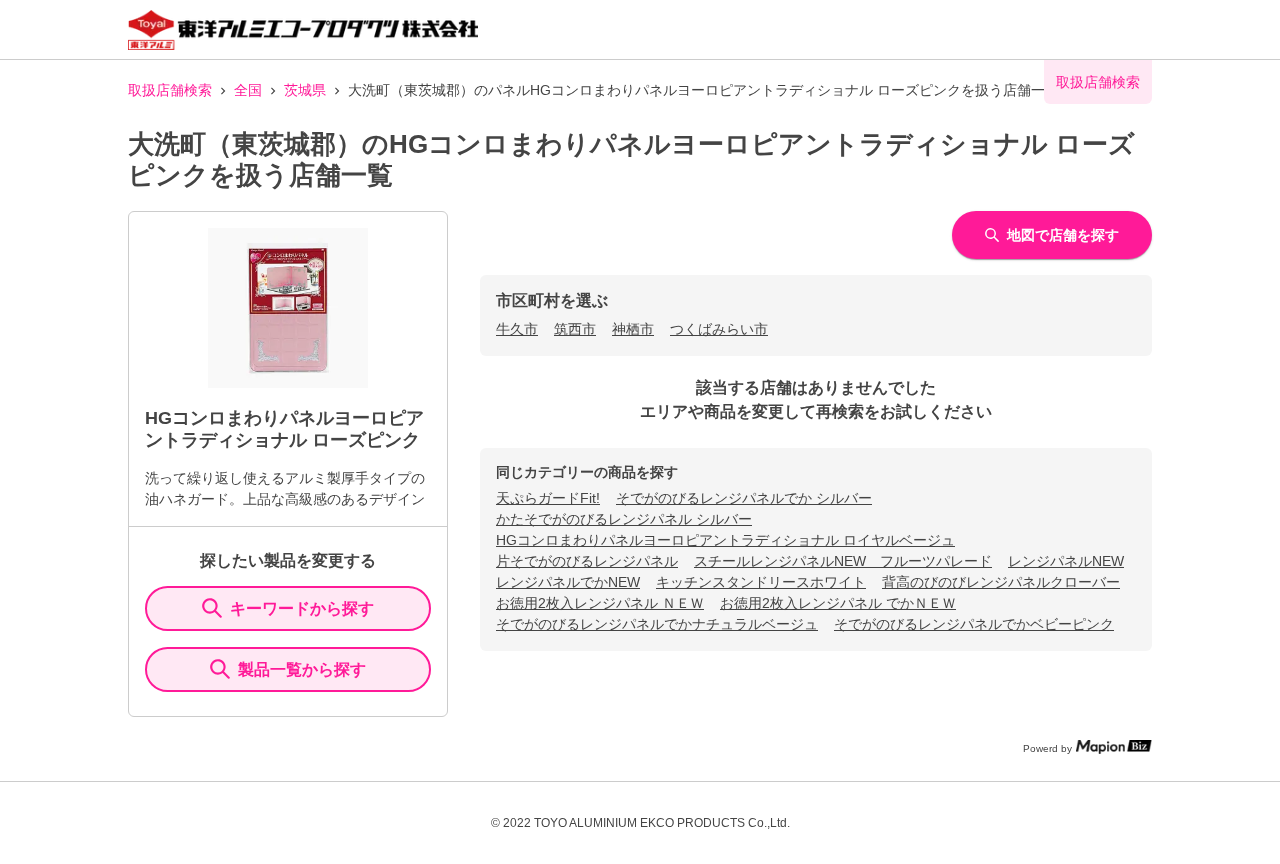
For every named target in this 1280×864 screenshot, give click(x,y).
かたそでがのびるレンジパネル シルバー (624, 519)
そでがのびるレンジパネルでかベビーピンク (974, 624)
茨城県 (305, 90)
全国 (248, 90)
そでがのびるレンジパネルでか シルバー (744, 498)
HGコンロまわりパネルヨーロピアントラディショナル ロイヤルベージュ (725, 540)
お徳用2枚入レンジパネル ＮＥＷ (600, 603)
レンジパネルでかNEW (568, 582)
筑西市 (575, 329)
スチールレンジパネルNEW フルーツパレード (843, 561)
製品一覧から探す (302, 669)
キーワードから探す (302, 608)
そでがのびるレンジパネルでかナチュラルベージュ (657, 624)
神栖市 (633, 329)
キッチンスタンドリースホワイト (761, 582)
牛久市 (517, 329)
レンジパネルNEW (1066, 561)
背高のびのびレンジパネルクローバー (1001, 582)
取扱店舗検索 (170, 90)
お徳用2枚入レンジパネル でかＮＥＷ (838, 603)
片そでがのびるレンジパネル (587, 561)
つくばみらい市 (719, 329)
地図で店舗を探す (1063, 235)
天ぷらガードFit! (548, 498)
